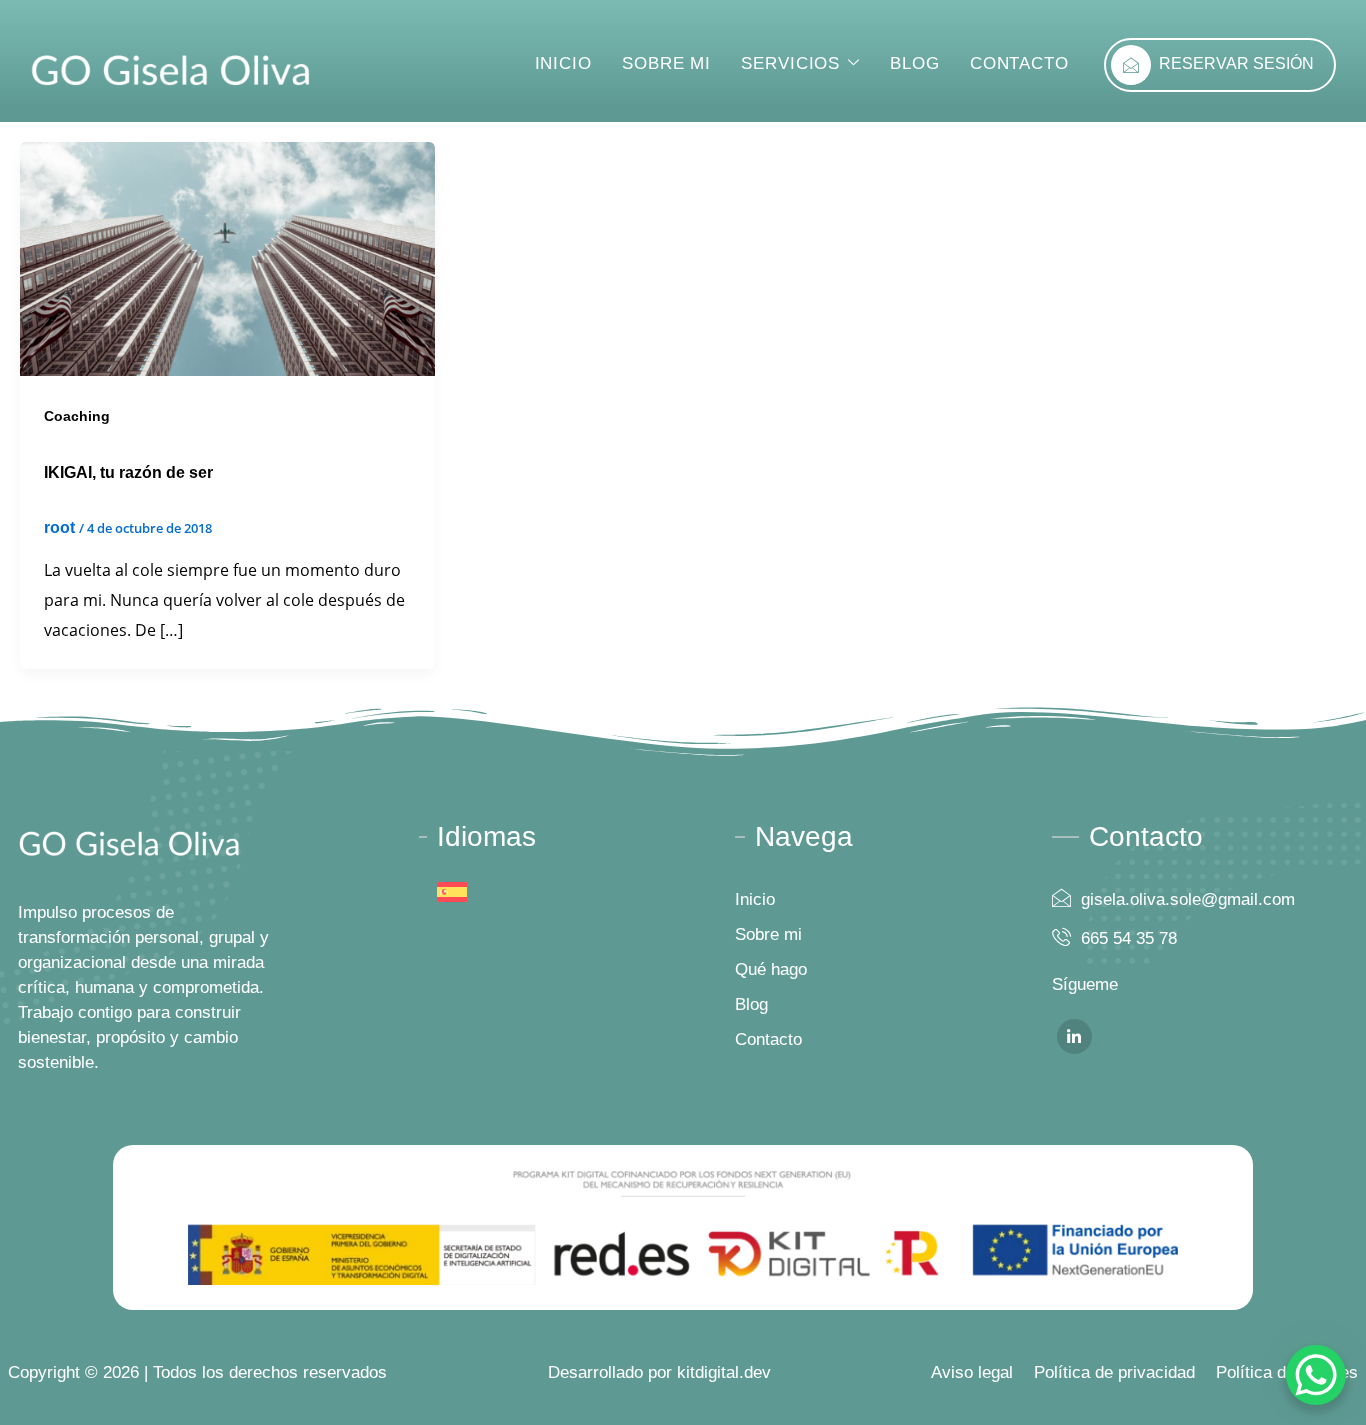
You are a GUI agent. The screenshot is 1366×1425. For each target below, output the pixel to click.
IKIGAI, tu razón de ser (128, 472)
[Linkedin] (1074, 1036)
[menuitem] (452, 892)
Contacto (1019, 63)
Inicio (563, 63)
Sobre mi (666, 63)
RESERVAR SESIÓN (1236, 63)
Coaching (77, 416)
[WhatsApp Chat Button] (1316, 1375)
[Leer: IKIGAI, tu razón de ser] (227, 257)
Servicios (790, 63)
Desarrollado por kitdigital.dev (659, 1372)
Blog (915, 63)
